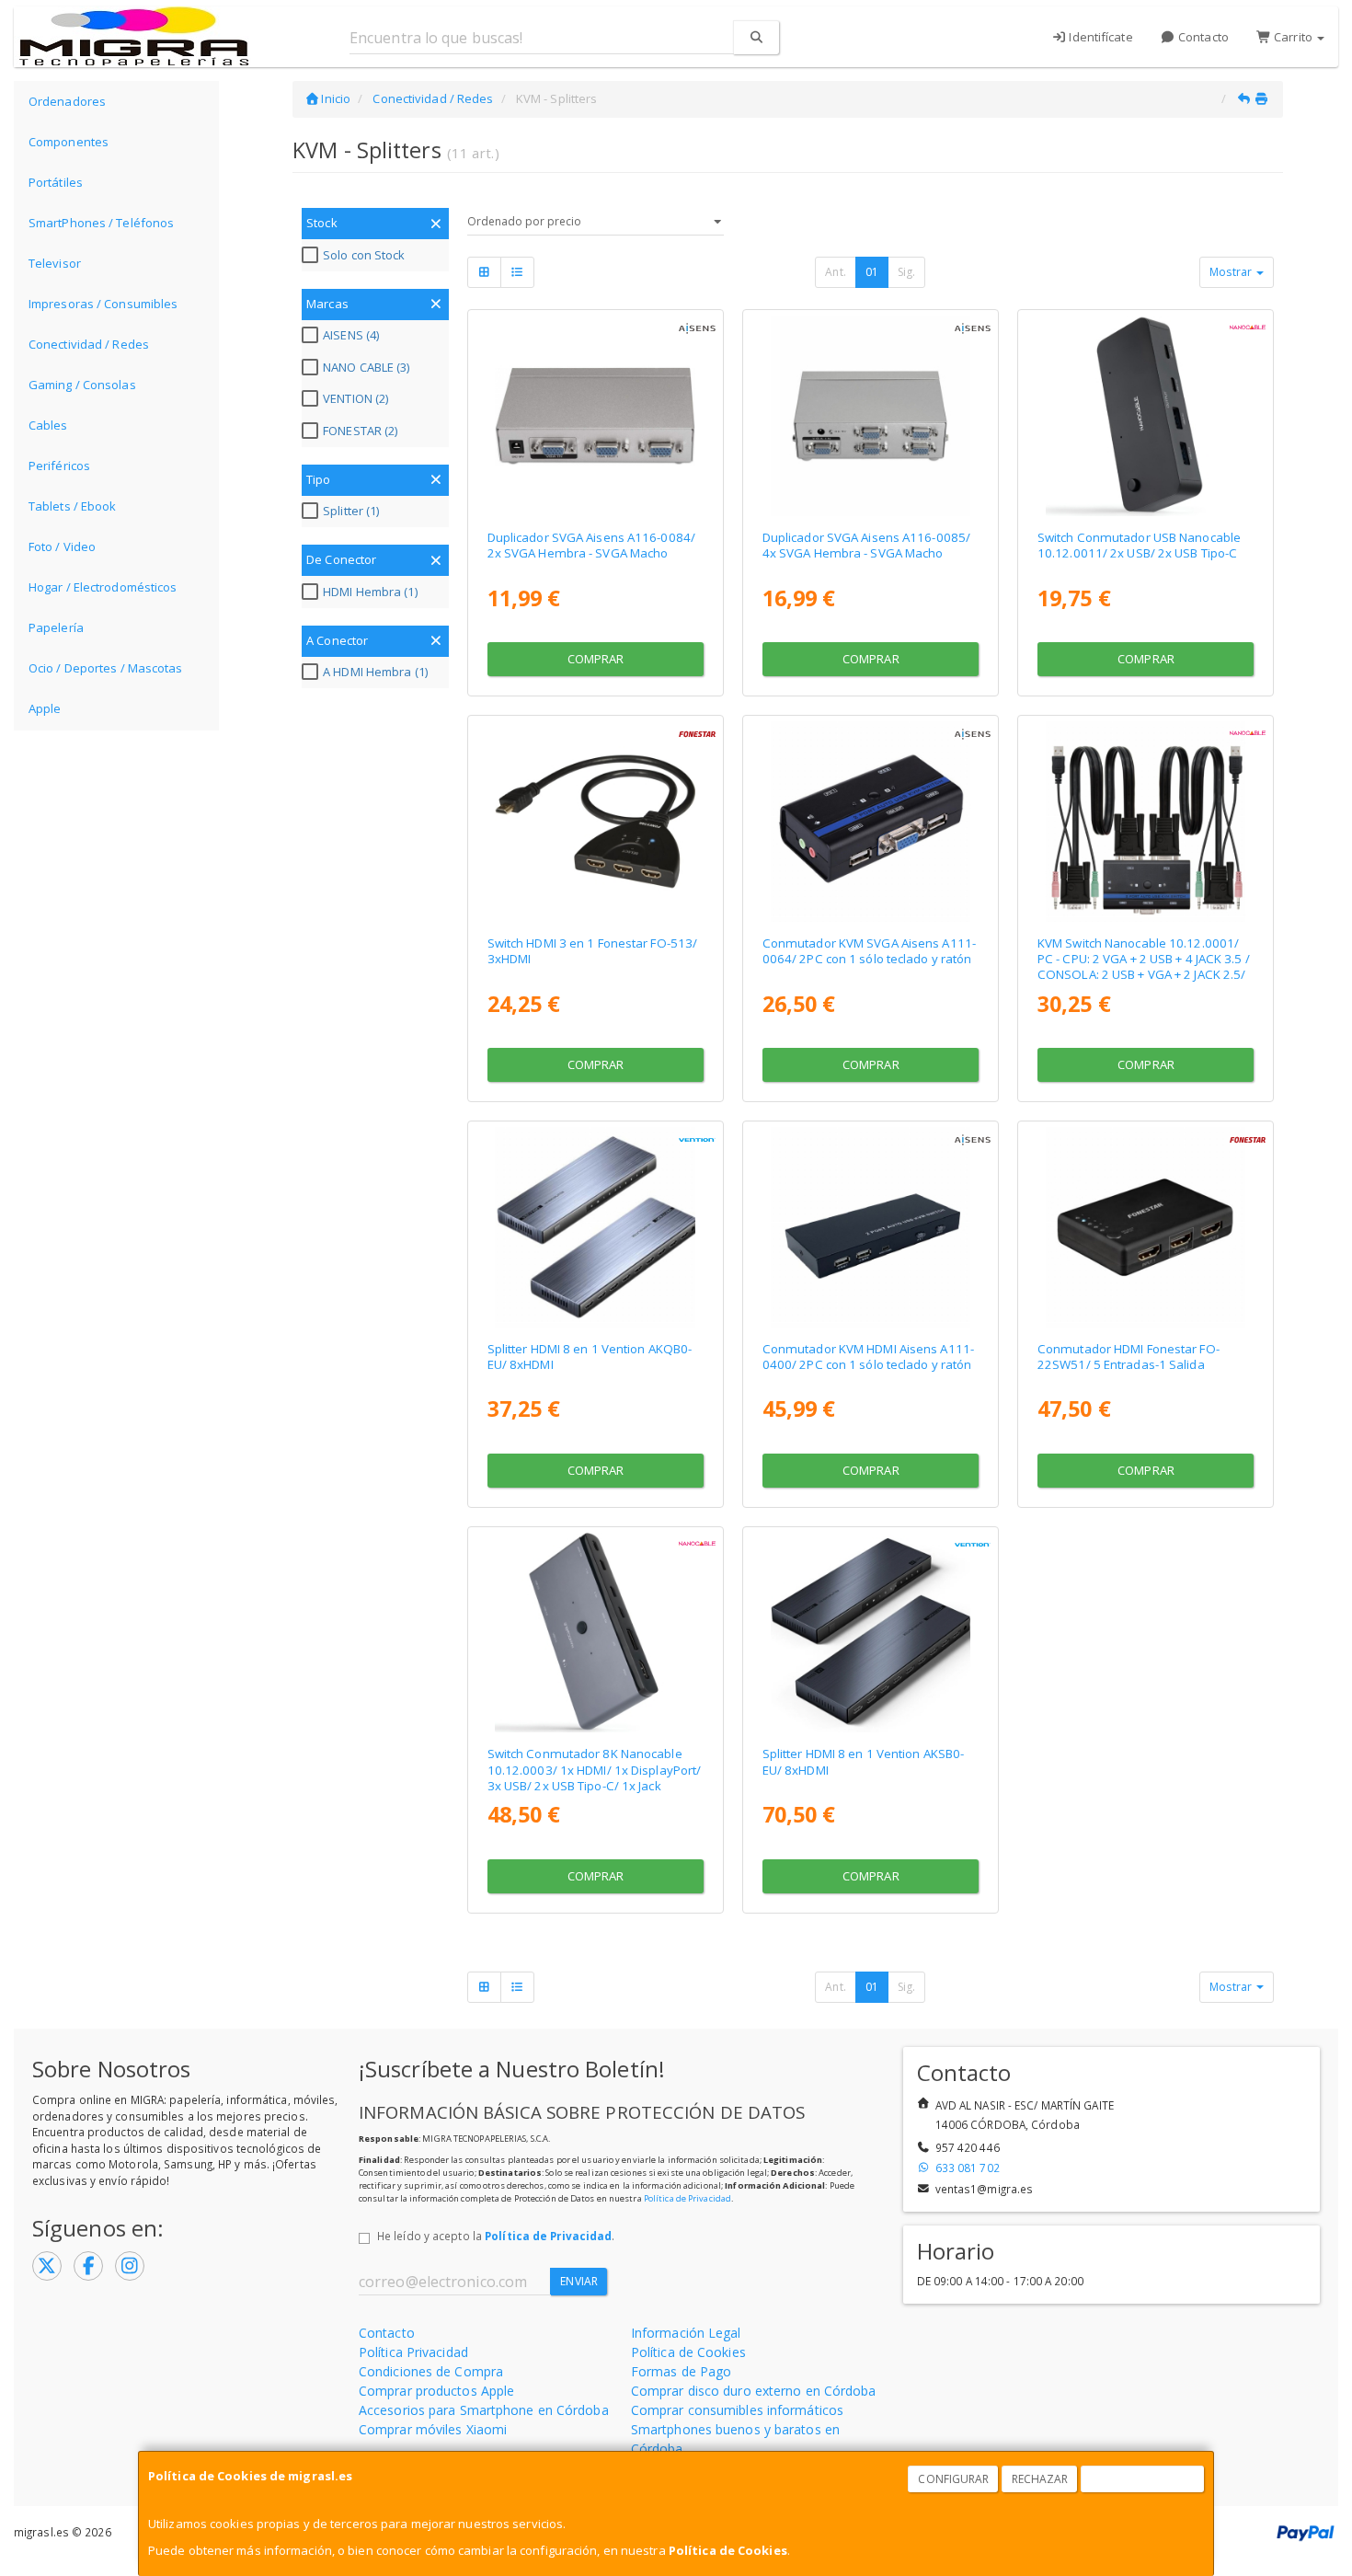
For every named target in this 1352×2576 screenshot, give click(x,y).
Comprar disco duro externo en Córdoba (754, 2391)
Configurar (953, 2479)
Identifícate (1099, 37)
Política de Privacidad (687, 2198)
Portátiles (56, 182)
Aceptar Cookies (1143, 2479)
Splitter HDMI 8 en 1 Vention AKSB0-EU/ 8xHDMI (864, 1761)
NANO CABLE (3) (366, 367)
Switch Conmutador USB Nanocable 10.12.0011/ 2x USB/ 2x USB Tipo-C (1139, 545)
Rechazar (1040, 2479)
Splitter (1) (351, 511)
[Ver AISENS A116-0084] (595, 416)
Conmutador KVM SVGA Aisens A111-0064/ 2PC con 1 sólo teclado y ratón (869, 951)
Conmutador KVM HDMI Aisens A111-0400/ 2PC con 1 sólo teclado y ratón (868, 1357)
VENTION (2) (355, 398)
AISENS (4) (351, 335)
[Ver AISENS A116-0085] (871, 416)
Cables (48, 425)
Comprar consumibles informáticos (737, 2410)
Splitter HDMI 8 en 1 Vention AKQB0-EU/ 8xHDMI (590, 1357)
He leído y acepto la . (496, 2236)
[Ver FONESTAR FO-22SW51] (1146, 1227)
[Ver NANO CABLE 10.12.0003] (595, 1633)
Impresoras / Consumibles (103, 304)
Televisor (55, 263)
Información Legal (686, 2333)
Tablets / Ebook (73, 506)
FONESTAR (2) (360, 431)
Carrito (1293, 37)
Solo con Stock (364, 255)
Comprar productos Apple (436, 2391)
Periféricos (59, 466)
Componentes (69, 142)
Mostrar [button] (1232, 272)
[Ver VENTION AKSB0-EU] (871, 1633)
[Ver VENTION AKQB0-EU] (595, 1227)
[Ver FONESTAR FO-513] (595, 822)
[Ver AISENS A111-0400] (871, 1227)
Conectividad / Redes (89, 344)
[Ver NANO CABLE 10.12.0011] (1146, 416)
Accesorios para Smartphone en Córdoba (484, 2410)
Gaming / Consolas (82, 385)
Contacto (1202, 37)
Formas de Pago (681, 2371)
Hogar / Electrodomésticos (103, 587)
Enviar (579, 2281)
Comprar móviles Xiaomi (433, 2429)
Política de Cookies (728, 2550)
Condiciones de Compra (431, 2371)
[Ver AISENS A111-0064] (871, 822)
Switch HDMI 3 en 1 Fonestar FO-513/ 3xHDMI (593, 951)
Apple (45, 708)
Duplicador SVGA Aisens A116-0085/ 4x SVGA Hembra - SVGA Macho (866, 545)
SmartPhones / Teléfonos (101, 223)
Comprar (596, 659)
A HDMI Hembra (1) (375, 672)
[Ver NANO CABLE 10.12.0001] (1146, 822)
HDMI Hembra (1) (370, 592)
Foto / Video (62, 546)
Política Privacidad (413, 2352)
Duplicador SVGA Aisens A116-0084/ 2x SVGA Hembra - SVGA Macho (591, 545)
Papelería (56, 627)
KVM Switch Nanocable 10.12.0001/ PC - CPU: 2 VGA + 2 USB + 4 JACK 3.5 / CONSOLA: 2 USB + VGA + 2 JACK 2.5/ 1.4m (1144, 967)
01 (872, 272)
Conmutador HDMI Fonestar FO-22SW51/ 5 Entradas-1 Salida (1129, 1357)
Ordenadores (67, 101)
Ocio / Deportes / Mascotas (106, 668)
